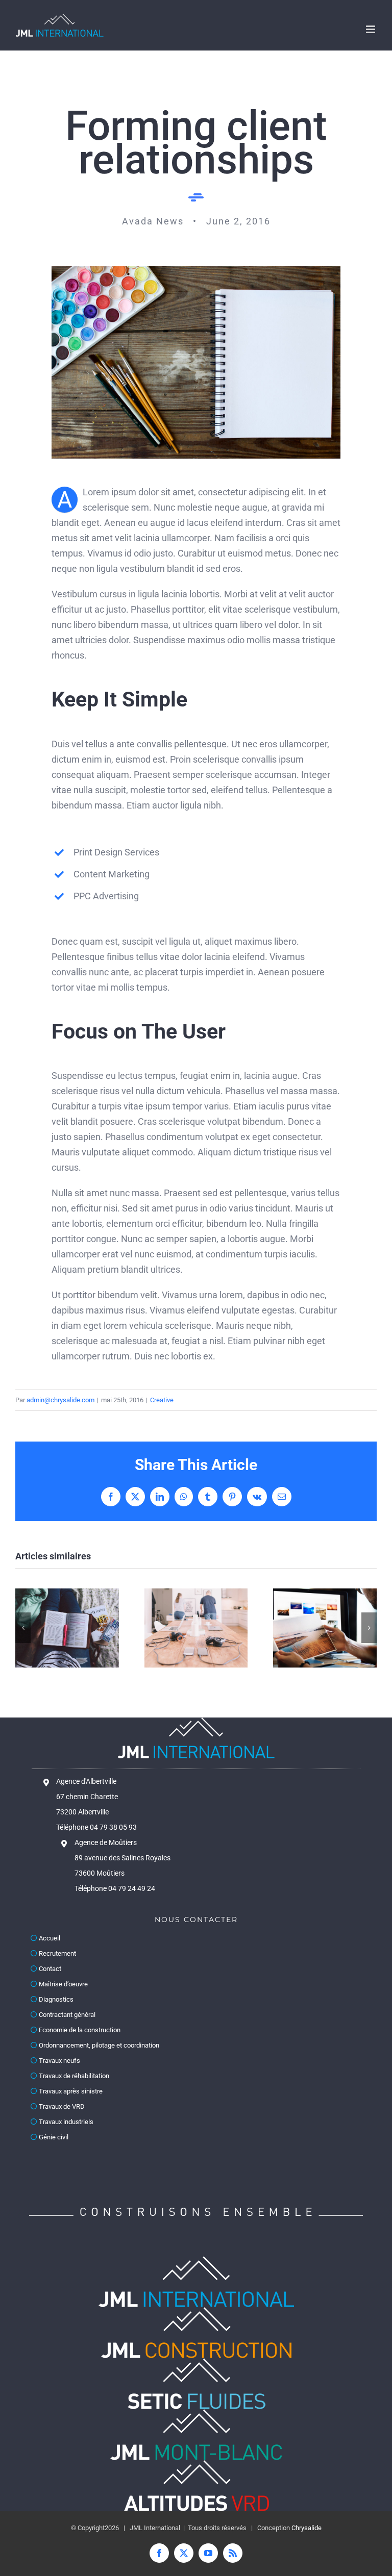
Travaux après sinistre (70, 2091)
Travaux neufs (59, 2061)
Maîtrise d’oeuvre (63, 1984)
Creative (162, 1400)
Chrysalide (307, 2528)
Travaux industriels (65, 2122)
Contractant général (66, 2015)
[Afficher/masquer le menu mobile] (371, 29)
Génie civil (53, 2137)
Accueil (49, 1938)
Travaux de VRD (61, 2106)
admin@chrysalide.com (60, 1400)
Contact (49, 1969)
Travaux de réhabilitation (73, 2076)
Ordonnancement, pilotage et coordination (98, 2045)
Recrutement (57, 1953)
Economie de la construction (79, 2030)
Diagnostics (55, 1999)
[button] (23, 1628)
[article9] (196, 270)
